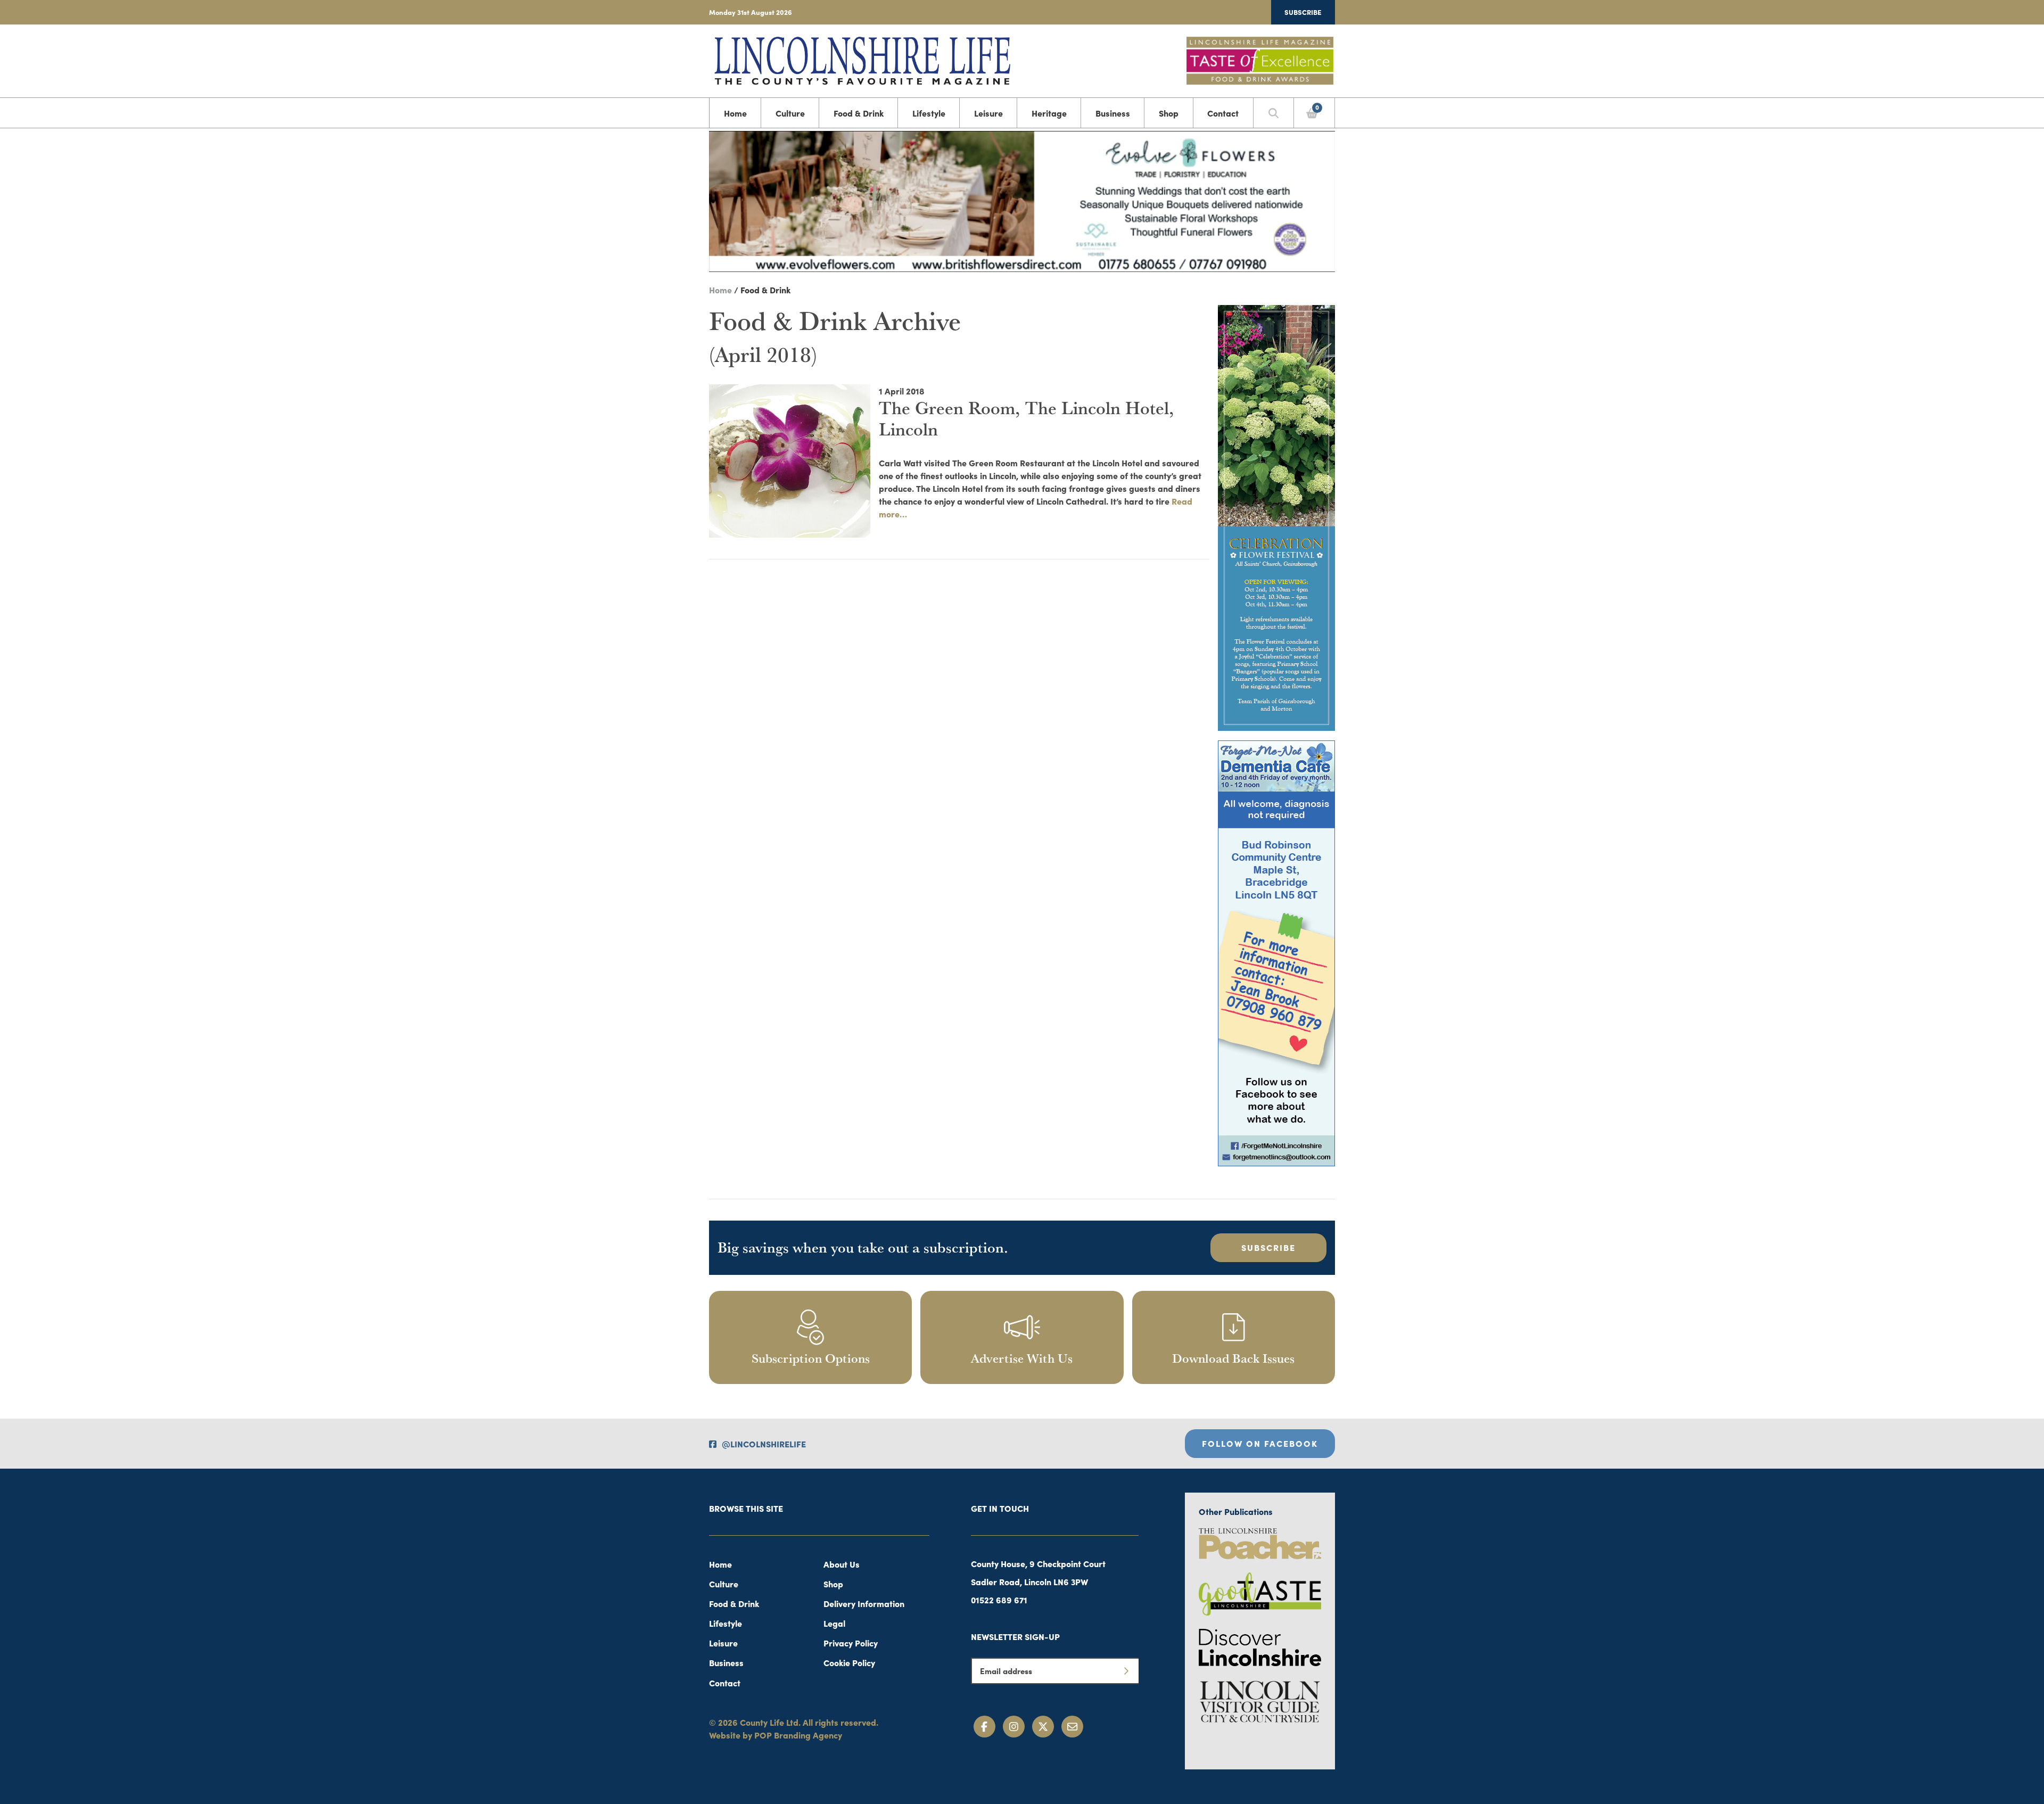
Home (735, 113)
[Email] (1072, 1727)
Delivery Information (864, 1603)
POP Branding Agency (798, 1735)
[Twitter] (1043, 1727)
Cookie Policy (849, 1662)
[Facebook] (984, 1727)
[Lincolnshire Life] (862, 59)
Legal (834, 1623)
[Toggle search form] (1274, 113)
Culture (790, 113)
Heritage (1049, 113)
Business (1113, 113)
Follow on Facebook (1260, 1443)
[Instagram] (1014, 1727)
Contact (1223, 113)
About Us (842, 1564)
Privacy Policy (851, 1643)
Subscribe (1303, 12)
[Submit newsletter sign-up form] (1126, 1671)
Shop (1169, 113)
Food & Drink (859, 113)
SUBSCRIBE (1268, 1247)
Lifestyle (929, 113)
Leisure (988, 113)
